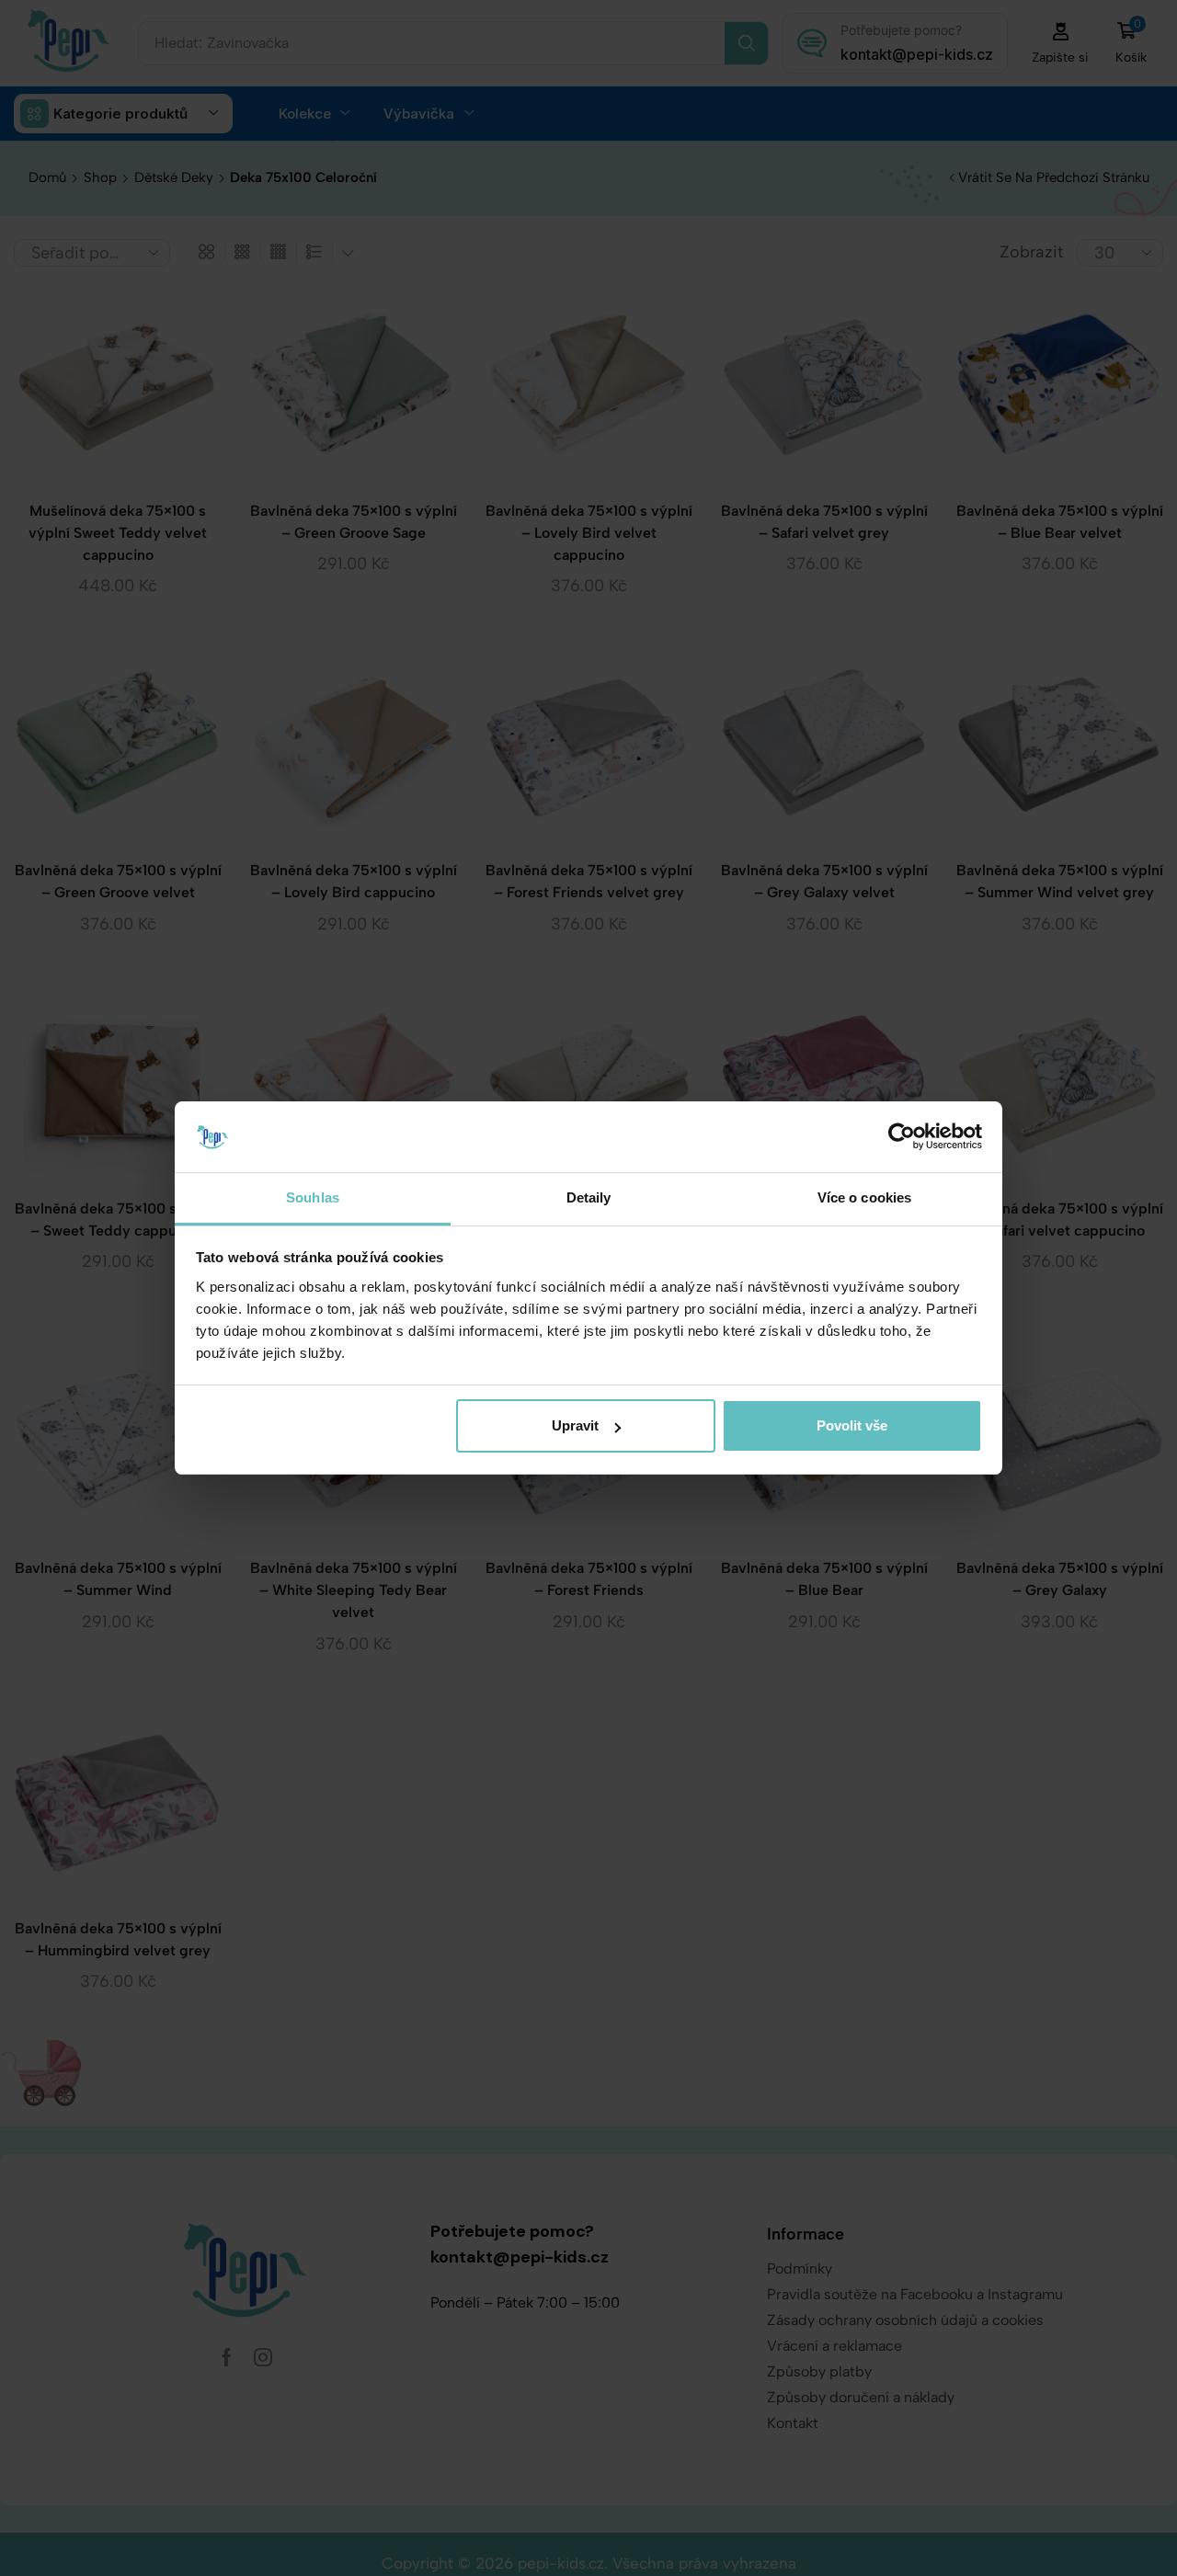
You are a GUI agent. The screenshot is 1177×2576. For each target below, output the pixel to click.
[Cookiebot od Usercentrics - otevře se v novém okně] (902, 1136)
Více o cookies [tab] (864, 1197)
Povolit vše (852, 1425)
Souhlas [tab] (313, 1197)
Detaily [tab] (589, 1197)
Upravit (575, 1425)
